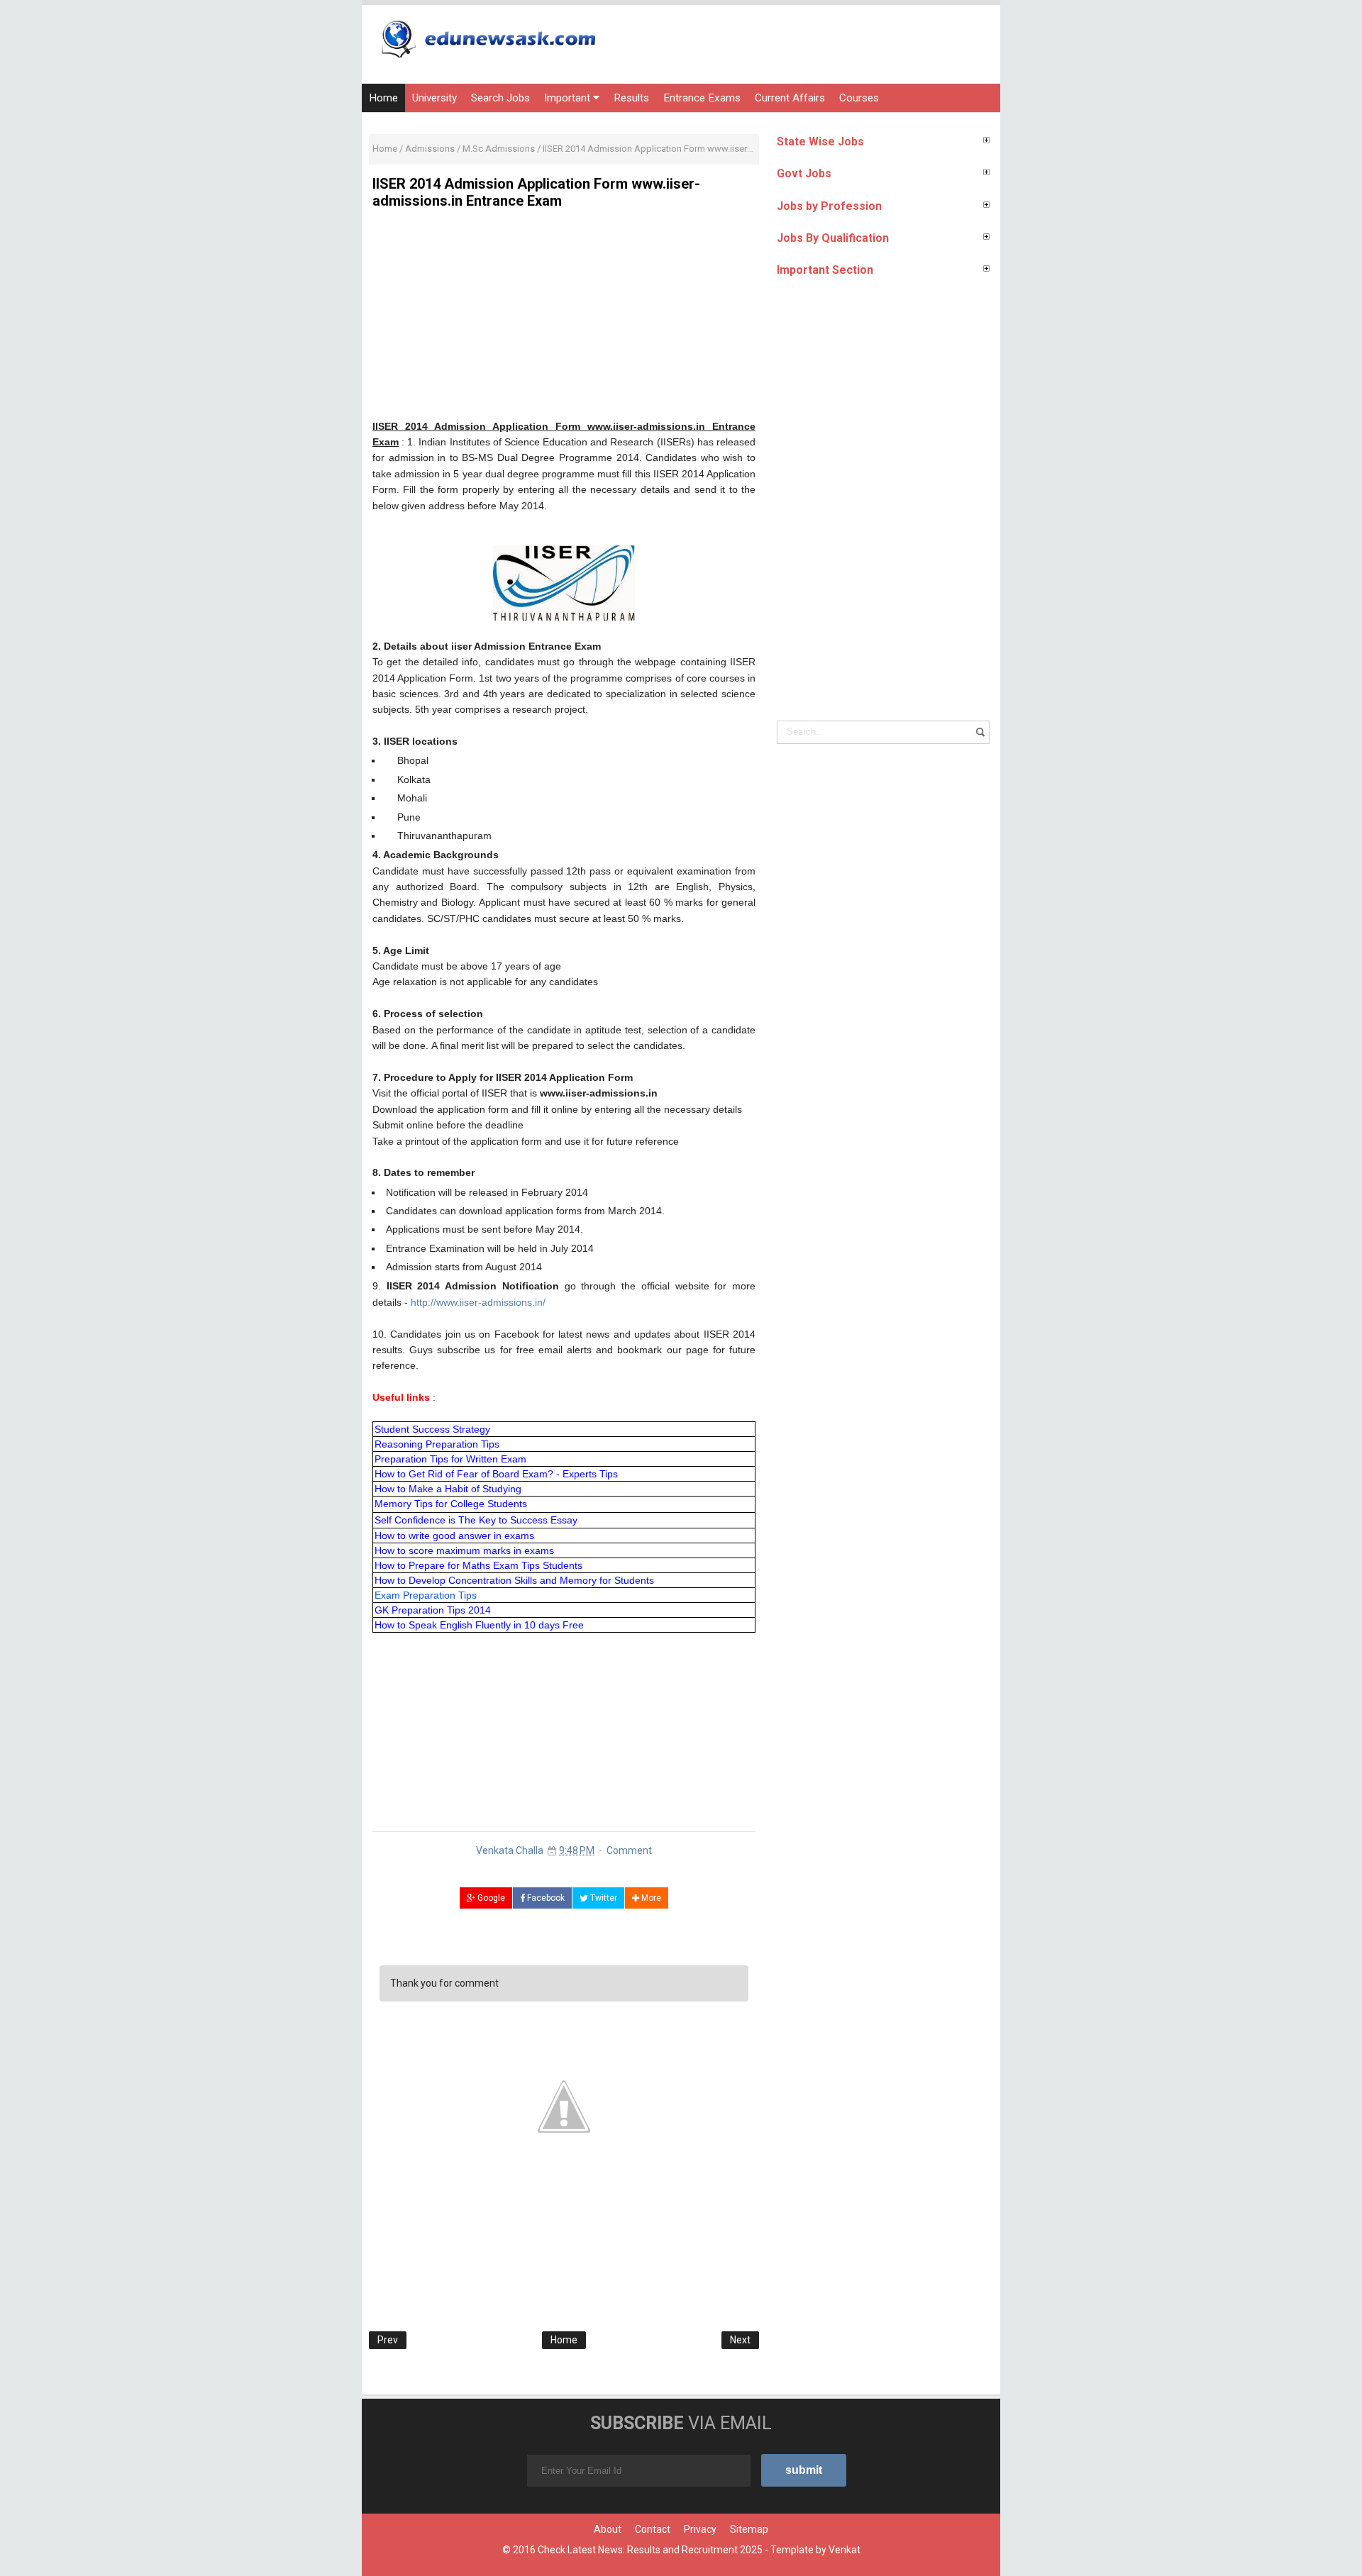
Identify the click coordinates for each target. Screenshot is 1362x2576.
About (608, 2529)
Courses (859, 98)
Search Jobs (500, 98)
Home (383, 98)
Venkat (845, 2550)
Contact (653, 2529)
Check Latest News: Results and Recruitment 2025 (650, 2550)
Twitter (603, 1898)
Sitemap (749, 2529)
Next (740, 2340)
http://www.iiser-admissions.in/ (478, 1302)
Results (631, 98)
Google (490, 1898)
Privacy (700, 2529)
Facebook (545, 1898)
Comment (629, 1850)
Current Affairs (790, 98)
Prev (388, 2340)
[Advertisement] (564, 319)
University (434, 98)
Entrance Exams (702, 98)
